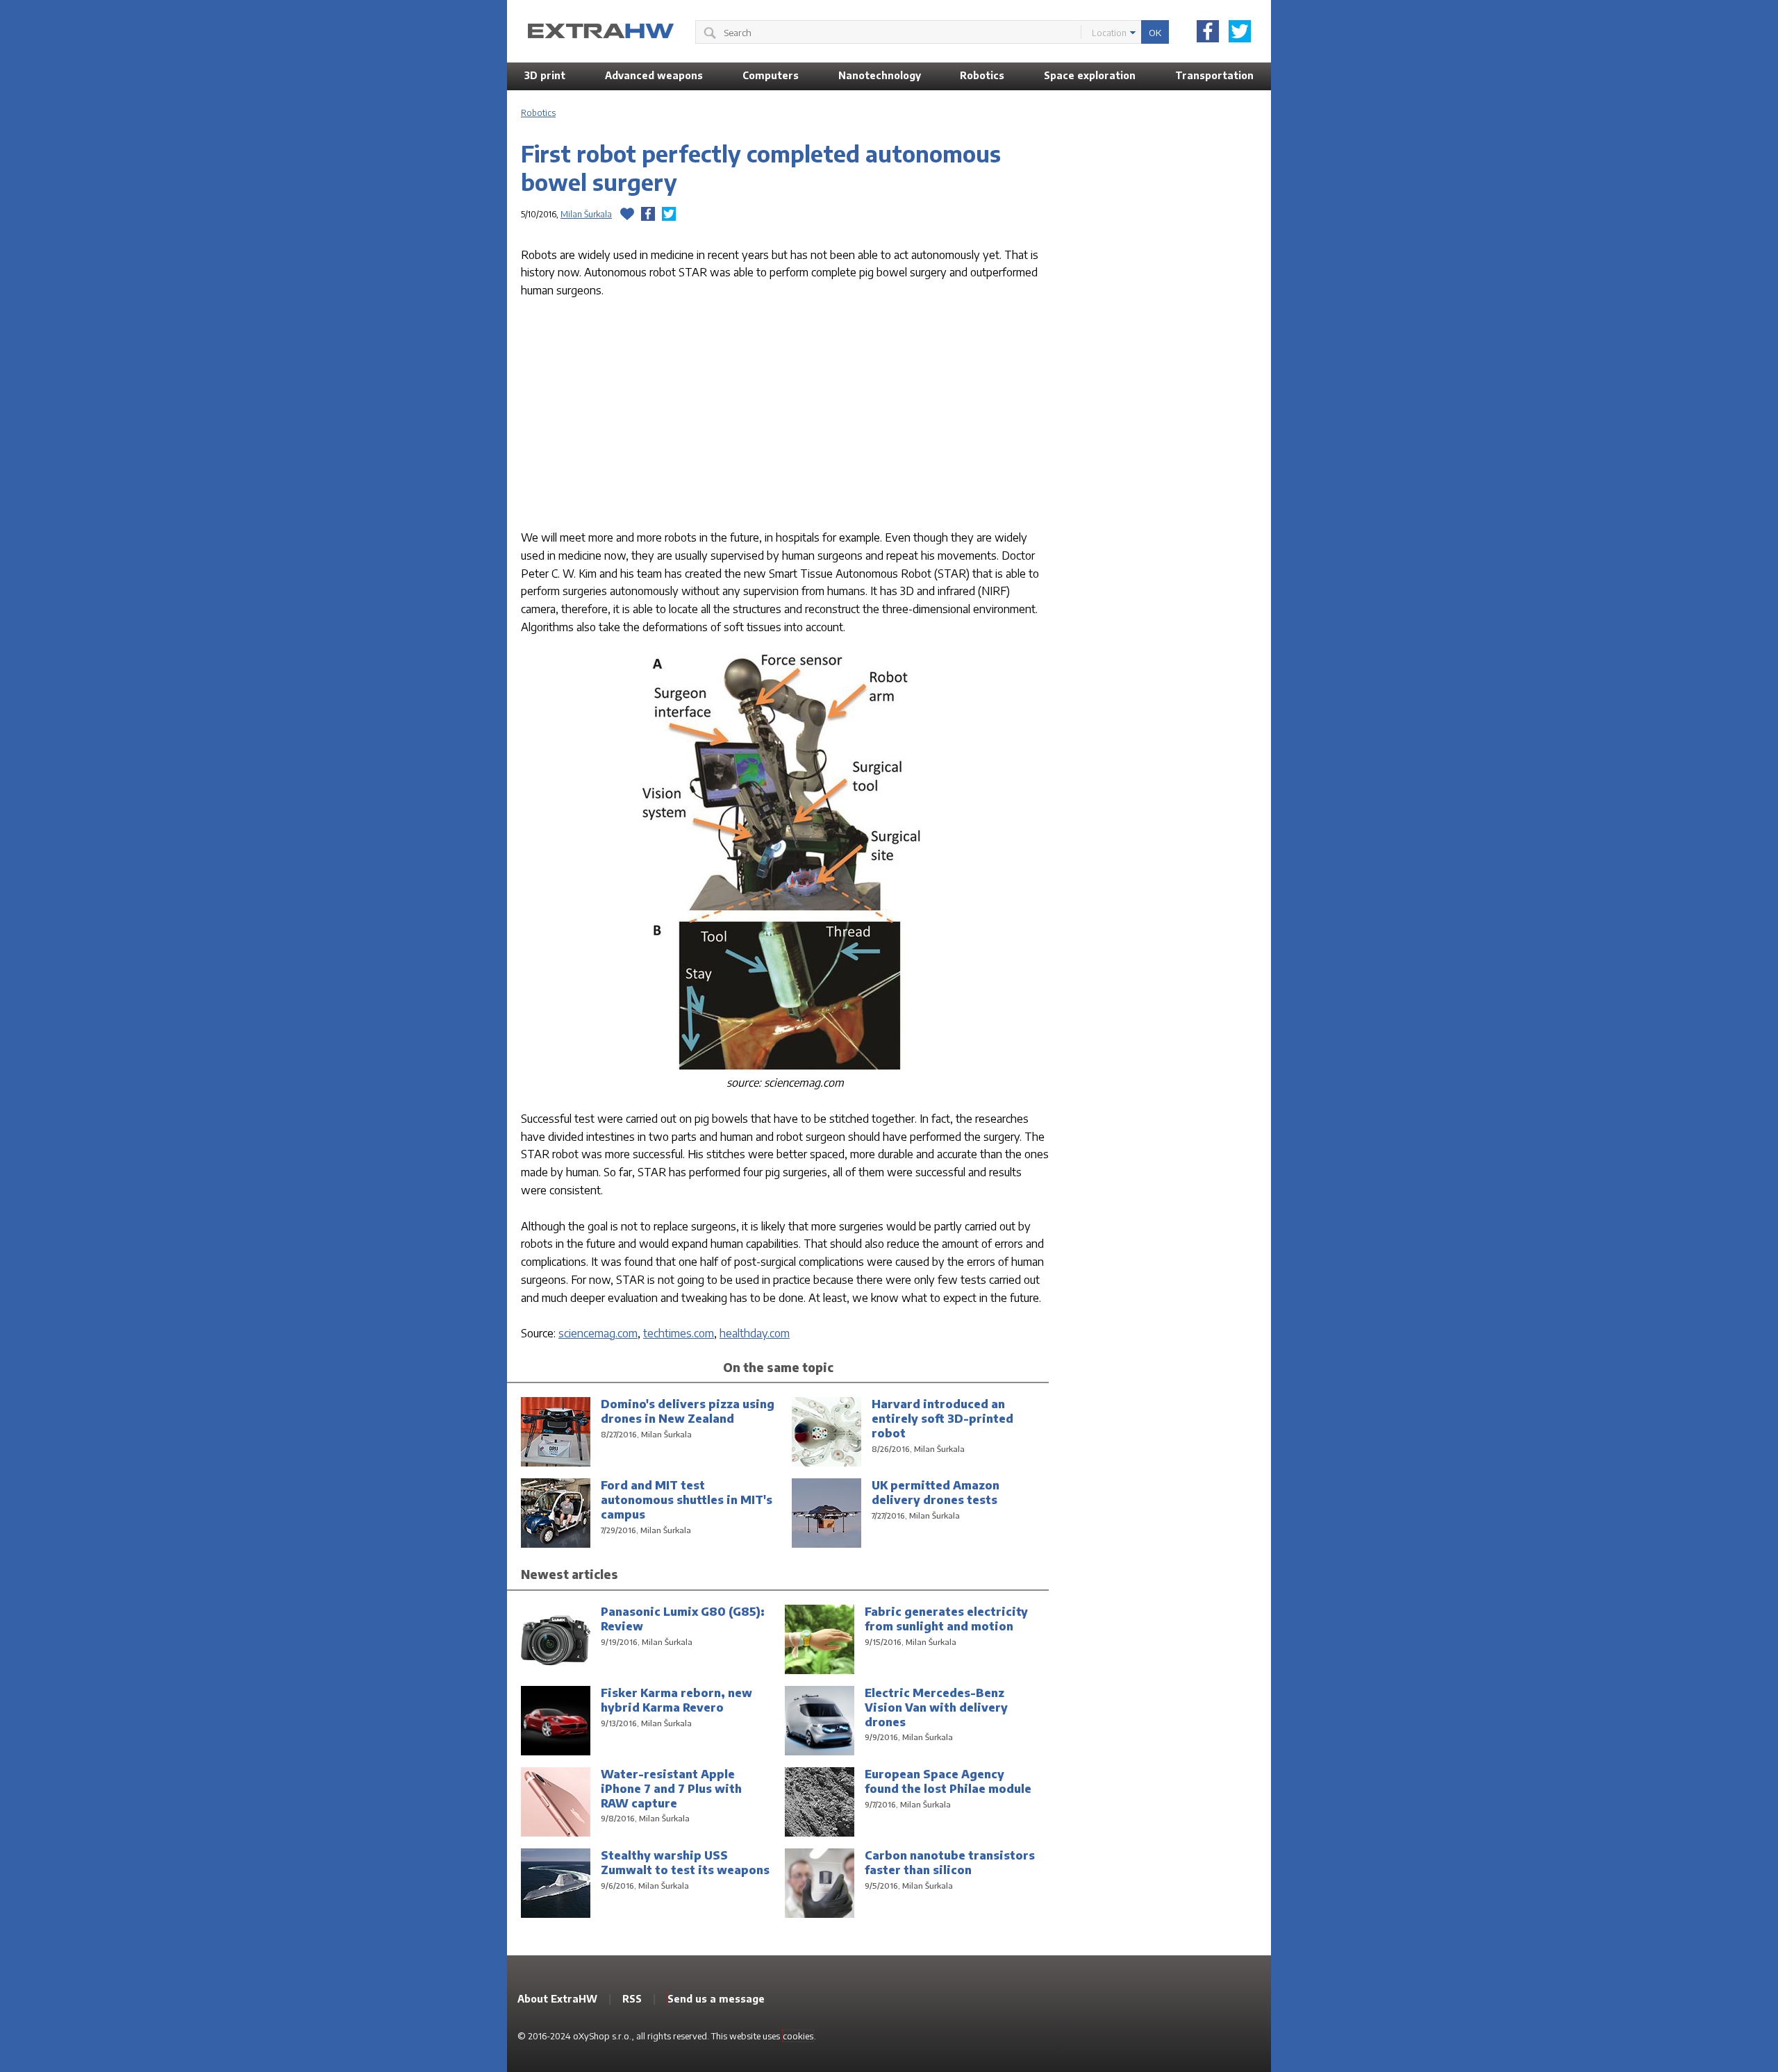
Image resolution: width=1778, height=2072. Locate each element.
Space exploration (1090, 75)
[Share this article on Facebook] (648, 214)
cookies (798, 2036)
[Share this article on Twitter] (669, 214)
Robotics (982, 75)
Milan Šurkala (586, 214)
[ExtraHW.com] (601, 31)
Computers (771, 75)
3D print (545, 75)
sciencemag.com (598, 1333)
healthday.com (755, 1333)
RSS (632, 1999)
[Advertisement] (785, 417)
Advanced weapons (654, 75)
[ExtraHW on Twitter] (1240, 31)
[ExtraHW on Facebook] (1208, 31)
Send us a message (716, 1999)
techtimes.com (679, 1333)
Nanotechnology (880, 75)
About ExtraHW (557, 1999)
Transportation (1214, 75)
